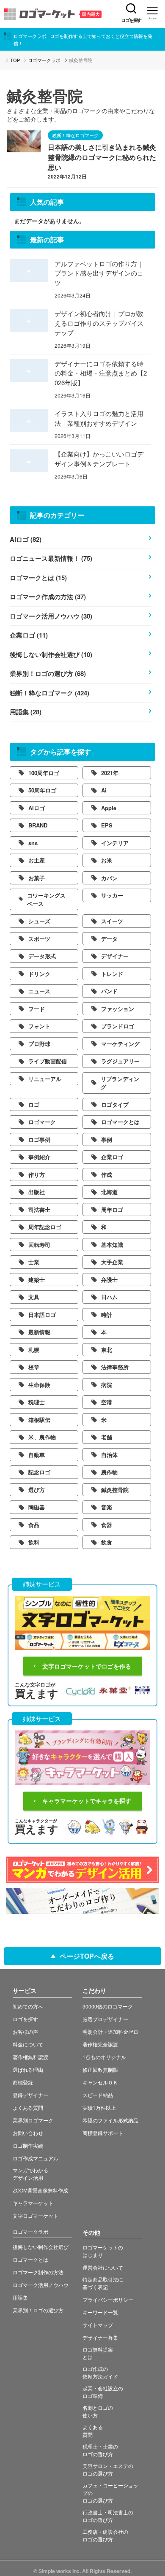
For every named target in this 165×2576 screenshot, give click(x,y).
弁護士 (109, 1280)
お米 (107, 860)
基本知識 (112, 1245)
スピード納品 (98, 2095)
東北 (107, 1350)
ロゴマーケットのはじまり (103, 2251)
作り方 (37, 1174)
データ (109, 939)
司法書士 (39, 1210)
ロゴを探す (131, 20)
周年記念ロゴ (45, 1227)
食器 (107, 1525)
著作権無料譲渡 (30, 2057)
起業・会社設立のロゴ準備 (103, 2392)
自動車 (37, 1455)
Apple (109, 808)
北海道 (109, 1192)
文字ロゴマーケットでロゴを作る (87, 1666)
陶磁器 (37, 1507)
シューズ (39, 921)
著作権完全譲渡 (100, 2044)
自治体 (109, 1455)
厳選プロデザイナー (105, 2019)
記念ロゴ (39, 1472)
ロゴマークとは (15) (38, 578)
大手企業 (112, 1262)
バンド (109, 991)
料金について (28, 2044)
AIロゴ (37, 808)
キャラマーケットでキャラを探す (87, 1801)
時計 (107, 1315)
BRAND (38, 825)
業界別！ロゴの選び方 (38, 2310)
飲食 (107, 1542)
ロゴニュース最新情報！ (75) (51, 558)
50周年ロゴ (42, 790)
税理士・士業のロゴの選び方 (100, 2450)
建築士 (37, 1280)
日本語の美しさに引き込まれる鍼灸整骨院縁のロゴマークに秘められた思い (102, 157)
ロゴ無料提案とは (98, 2353)
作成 (107, 1174)
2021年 (110, 773)
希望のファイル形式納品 (110, 2120)
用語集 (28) (26, 712)
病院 (107, 1385)
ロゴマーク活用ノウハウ (41, 2285)
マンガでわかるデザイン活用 (30, 2174)
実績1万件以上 (99, 2107)
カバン (109, 878)
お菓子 (37, 878)
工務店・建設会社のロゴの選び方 (105, 2535)
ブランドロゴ (118, 1026)
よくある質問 (28, 2107)
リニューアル (45, 1079)
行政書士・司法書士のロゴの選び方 (108, 2516)
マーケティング (120, 1044)
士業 (34, 1262)
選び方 (37, 1490)
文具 (34, 1297)
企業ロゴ (112, 1157)
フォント (39, 1026)
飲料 (34, 1542)
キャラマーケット (33, 2203)
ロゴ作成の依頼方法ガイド (100, 2372)
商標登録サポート (103, 2133)
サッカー (112, 895)
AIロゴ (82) (26, 539)
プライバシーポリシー (108, 2299)
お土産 (37, 860)
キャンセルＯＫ (100, 2082)
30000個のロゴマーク (108, 2006)
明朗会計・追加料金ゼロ (110, 2031)
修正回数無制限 (100, 2069)
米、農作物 (42, 1437)
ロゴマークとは (120, 1122)
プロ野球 (39, 1044)
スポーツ (39, 939)
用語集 (20, 2297)
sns (33, 843)
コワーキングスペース (46, 899)
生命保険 (39, 1385)
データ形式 (42, 956)
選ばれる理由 (28, 2069)
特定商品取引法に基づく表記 (103, 2283)
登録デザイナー (30, 2095)
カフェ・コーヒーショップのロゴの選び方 (110, 2493)
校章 (34, 1367)
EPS (107, 825)
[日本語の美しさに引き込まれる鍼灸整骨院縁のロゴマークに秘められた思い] (24, 147)
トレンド (112, 974)
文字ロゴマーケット (36, 2215)
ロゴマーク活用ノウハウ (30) (51, 616)
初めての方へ (28, 2006)
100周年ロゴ (44, 773)
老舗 (107, 1437)
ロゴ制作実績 (28, 2145)
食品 (34, 1525)
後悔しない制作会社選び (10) (51, 654)
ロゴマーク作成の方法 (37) (48, 597)
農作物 (109, 1472)
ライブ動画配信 (48, 1061)
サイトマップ (98, 2325)
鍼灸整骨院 (115, 1490)
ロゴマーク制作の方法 (38, 2272)
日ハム (109, 1297)
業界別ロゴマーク (33, 2120)
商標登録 (23, 2082)
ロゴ (34, 1104)
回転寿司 (39, 1245)
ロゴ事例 (39, 1139)
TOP (15, 60)
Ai (104, 790)
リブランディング (120, 1083)
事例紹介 (39, 1157)
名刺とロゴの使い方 (98, 2411)
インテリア (115, 843)
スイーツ (112, 921)
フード (37, 1009)
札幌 (34, 1350)
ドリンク (39, 974)
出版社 (37, 1192)
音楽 (107, 1507)
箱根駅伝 (39, 1420)
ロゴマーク (42, 1122)
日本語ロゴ (42, 1315)
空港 (107, 1402)
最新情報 (39, 1332)
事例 (107, 1139)
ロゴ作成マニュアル (36, 2158)
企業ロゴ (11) (29, 635)
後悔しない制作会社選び (41, 2247)
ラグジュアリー (120, 1061)
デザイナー (115, 956)
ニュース (39, 991)
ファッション (118, 1009)
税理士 (37, 1402)
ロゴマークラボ (44, 60)
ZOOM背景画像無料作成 (40, 2190)
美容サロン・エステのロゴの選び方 (108, 2469)
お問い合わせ (28, 2133)
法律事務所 (115, 1367)
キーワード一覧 (100, 2312)
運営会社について (103, 2267)
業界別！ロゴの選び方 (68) (48, 673)
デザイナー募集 (100, 2337)
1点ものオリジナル (104, 2057)
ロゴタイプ (115, 1104)
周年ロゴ (112, 1210)
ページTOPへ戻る (87, 1956)
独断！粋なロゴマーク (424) (49, 693)
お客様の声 (25, 2031)
